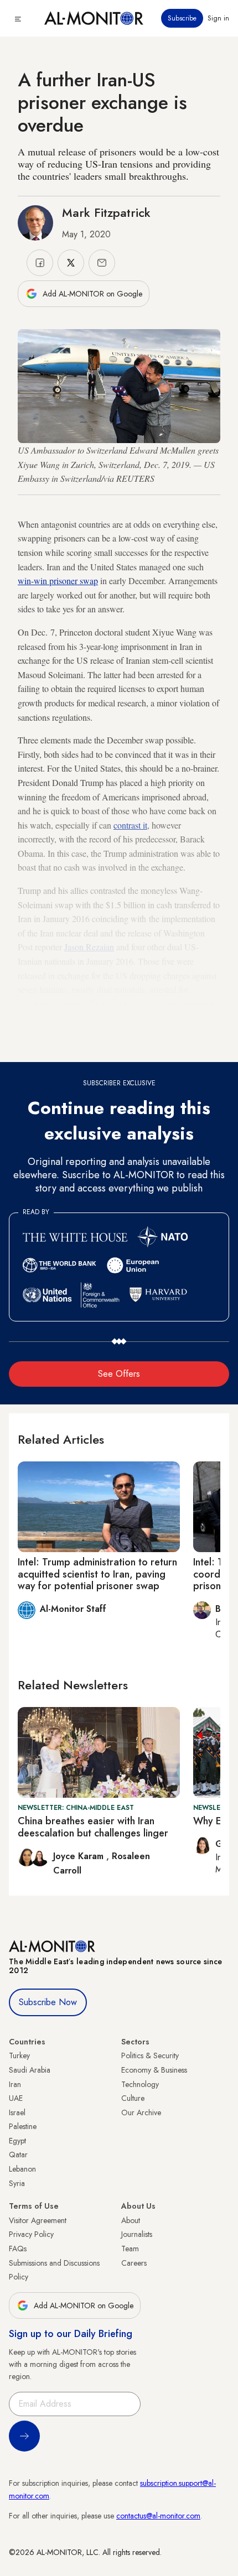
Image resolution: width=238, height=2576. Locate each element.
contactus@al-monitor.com (158, 2516)
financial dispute (126, 1018)
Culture (133, 2098)
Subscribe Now (48, 2002)
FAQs (18, 2249)
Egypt (17, 2141)
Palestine (23, 2126)
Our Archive (141, 2112)
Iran (15, 2084)
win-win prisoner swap (58, 581)
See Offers (119, 1374)
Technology (140, 2084)
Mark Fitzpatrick (106, 212)
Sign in (218, 18)
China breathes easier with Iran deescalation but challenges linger (93, 1827)
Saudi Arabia (30, 2070)
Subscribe (182, 18)
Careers (134, 2263)
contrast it (130, 825)
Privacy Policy (31, 2234)
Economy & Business (154, 2070)
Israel (17, 2112)
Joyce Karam (80, 1856)
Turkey (19, 2055)
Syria (17, 2183)
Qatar (18, 2155)
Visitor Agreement (38, 2220)
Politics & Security (150, 2055)
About (131, 2220)
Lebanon (22, 2169)
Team (130, 2249)
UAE (16, 2098)
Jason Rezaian (89, 947)
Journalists (137, 2234)
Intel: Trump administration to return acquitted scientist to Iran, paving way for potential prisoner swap (97, 1574)
